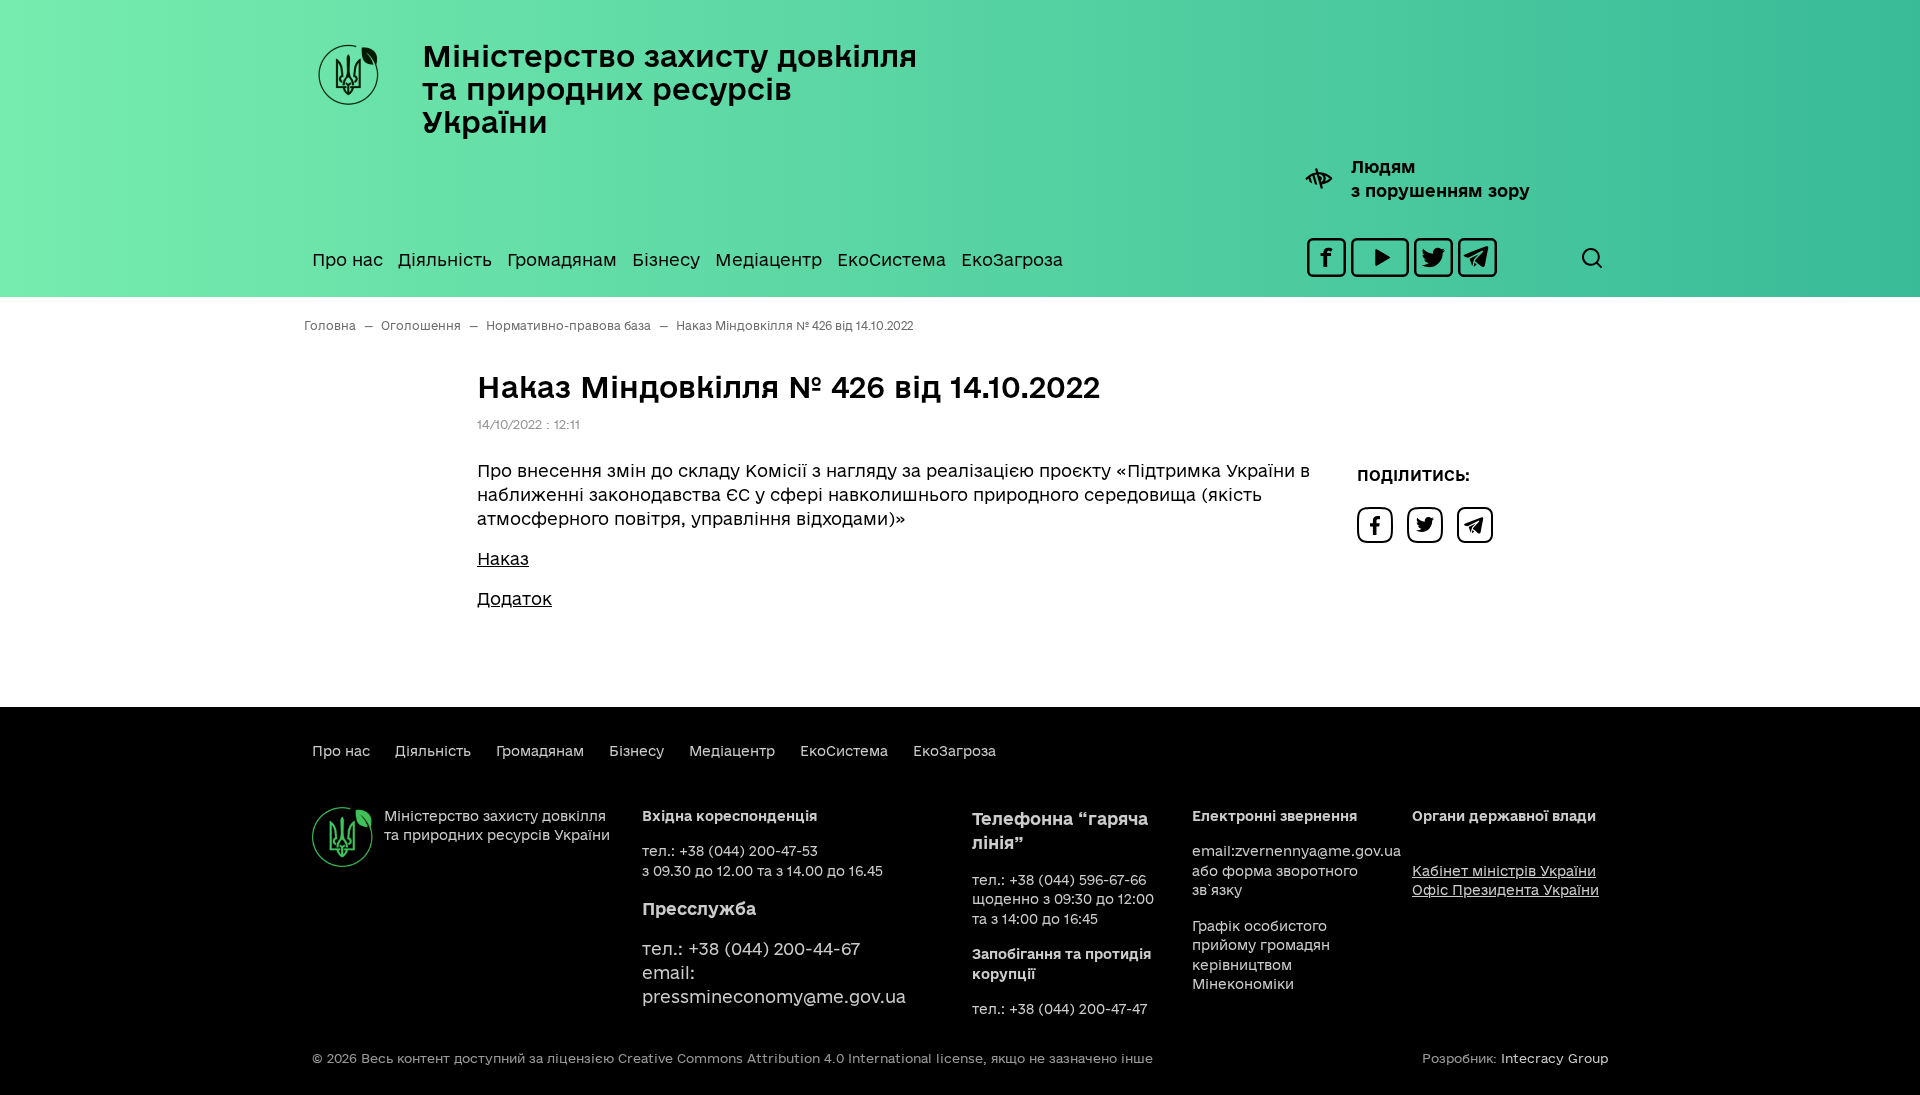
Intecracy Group (1554, 1058)
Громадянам (562, 259)
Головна (330, 325)
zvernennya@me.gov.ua (1318, 851)
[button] (1591, 258)
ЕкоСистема (891, 259)
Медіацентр (768, 259)
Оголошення (421, 325)
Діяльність (445, 259)
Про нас (347, 259)
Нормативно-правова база (568, 325)
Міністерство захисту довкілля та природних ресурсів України (669, 88)
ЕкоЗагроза (1012, 259)
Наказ (503, 558)
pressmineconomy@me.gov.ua (774, 996)
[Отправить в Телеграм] (1480, 523)
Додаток (514, 598)
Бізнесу (666, 259)
